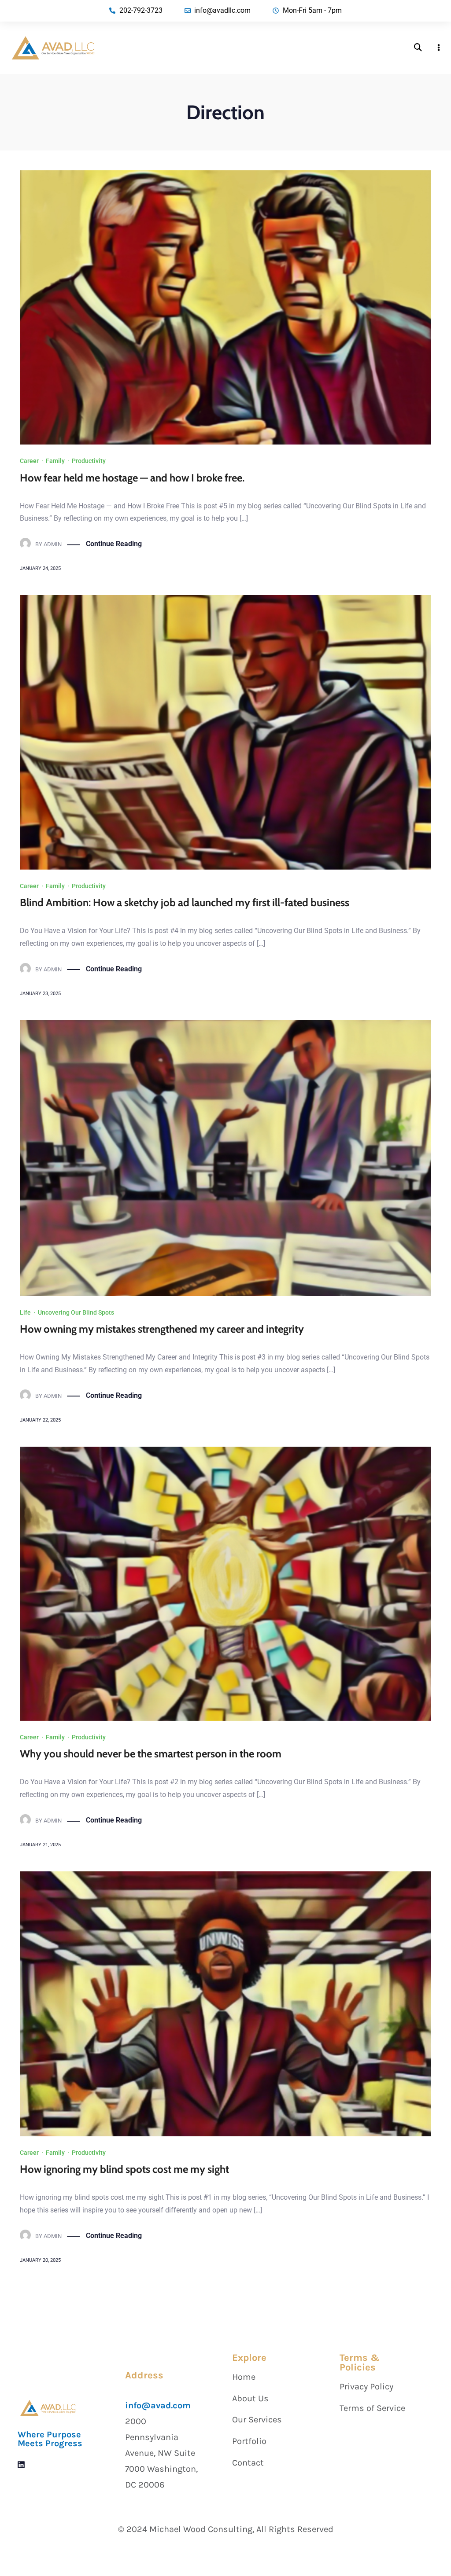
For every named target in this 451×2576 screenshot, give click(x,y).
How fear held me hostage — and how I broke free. (132, 478)
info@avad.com (158, 2405)
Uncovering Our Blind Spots (76, 1312)
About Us (250, 2398)
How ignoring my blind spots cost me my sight (124, 2169)
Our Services (257, 2420)
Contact (248, 2463)
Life (25, 1312)
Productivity (89, 461)
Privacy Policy (366, 2387)
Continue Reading (114, 544)
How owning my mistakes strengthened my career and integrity (162, 1329)
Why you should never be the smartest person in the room (151, 1754)
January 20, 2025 (40, 2260)
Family (55, 461)
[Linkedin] (21, 2465)
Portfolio (249, 2441)
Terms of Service (372, 2408)
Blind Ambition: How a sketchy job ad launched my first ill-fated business (185, 902)
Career (29, 461)
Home (244, 2377)
